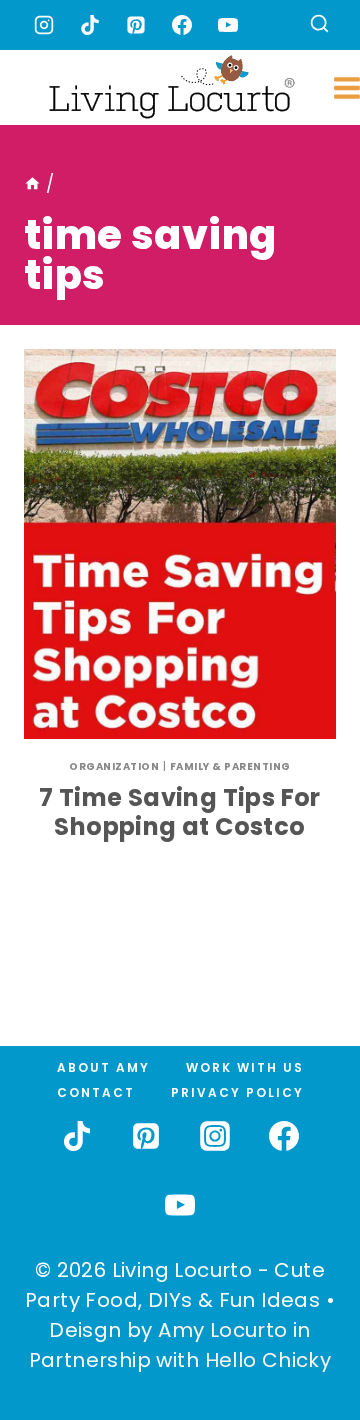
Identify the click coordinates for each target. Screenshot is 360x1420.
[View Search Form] (319, 25)
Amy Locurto (222, 1330)
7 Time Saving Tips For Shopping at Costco (180, 812)
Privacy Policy (237, 1092)
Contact (96, 1092)
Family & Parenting (230, 766)
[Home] (32, 184)
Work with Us (245, 1067)
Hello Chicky (268, 1360)
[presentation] (180, 544)
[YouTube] (228, 25)
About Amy (103, 1067)
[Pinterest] (136, 25)
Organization (114, 766)
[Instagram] (44, 25)
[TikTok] (90, 25)
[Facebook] (182, 25)
